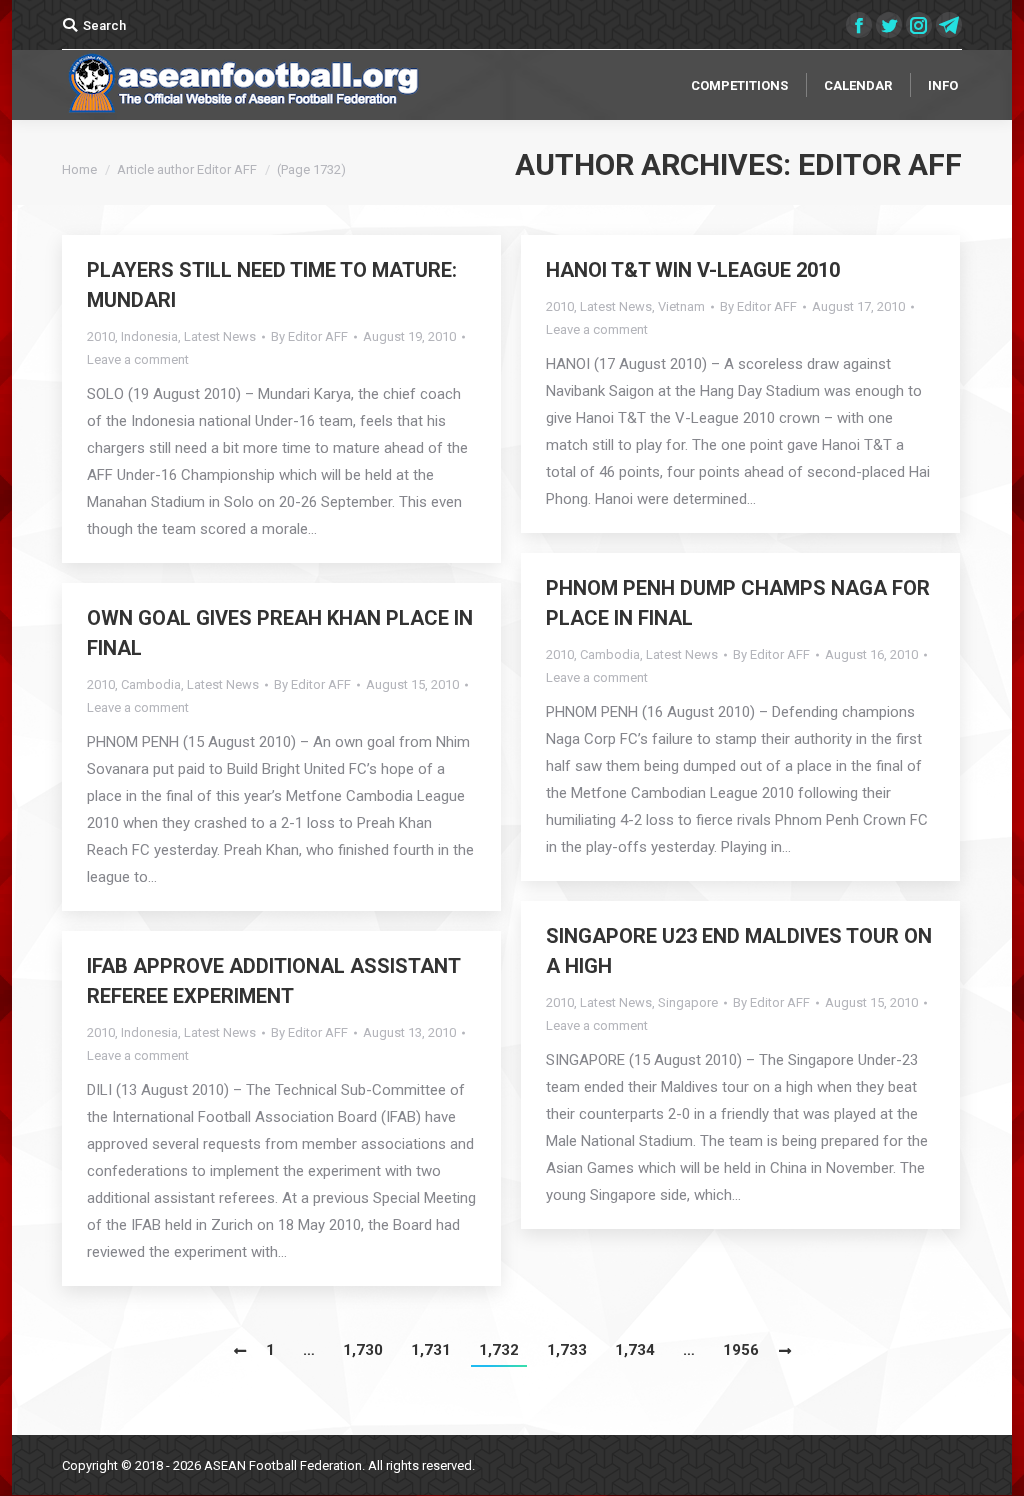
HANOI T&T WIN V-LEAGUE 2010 (693, 270)
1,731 (431, 1350)
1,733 (567, 1350)
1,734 (635, 1350)
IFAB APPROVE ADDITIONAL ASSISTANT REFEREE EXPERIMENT (273, 981)
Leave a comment (138, 359)
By (309, 336)
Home (79, 169)
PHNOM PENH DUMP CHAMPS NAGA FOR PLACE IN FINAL (738, 603)
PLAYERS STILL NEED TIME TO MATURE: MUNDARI (272, 285)
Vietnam (681, 306)
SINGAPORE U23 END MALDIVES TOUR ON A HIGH (739, 951)
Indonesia (149, 336)
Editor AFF (880, 164)
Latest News (220, 336)
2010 (101, 336)
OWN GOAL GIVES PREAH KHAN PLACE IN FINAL (280, 633)
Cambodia (610, 654)
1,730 (363, 1350)
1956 (741, 1350)
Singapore (688, 1002)
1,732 (499, 1350)
